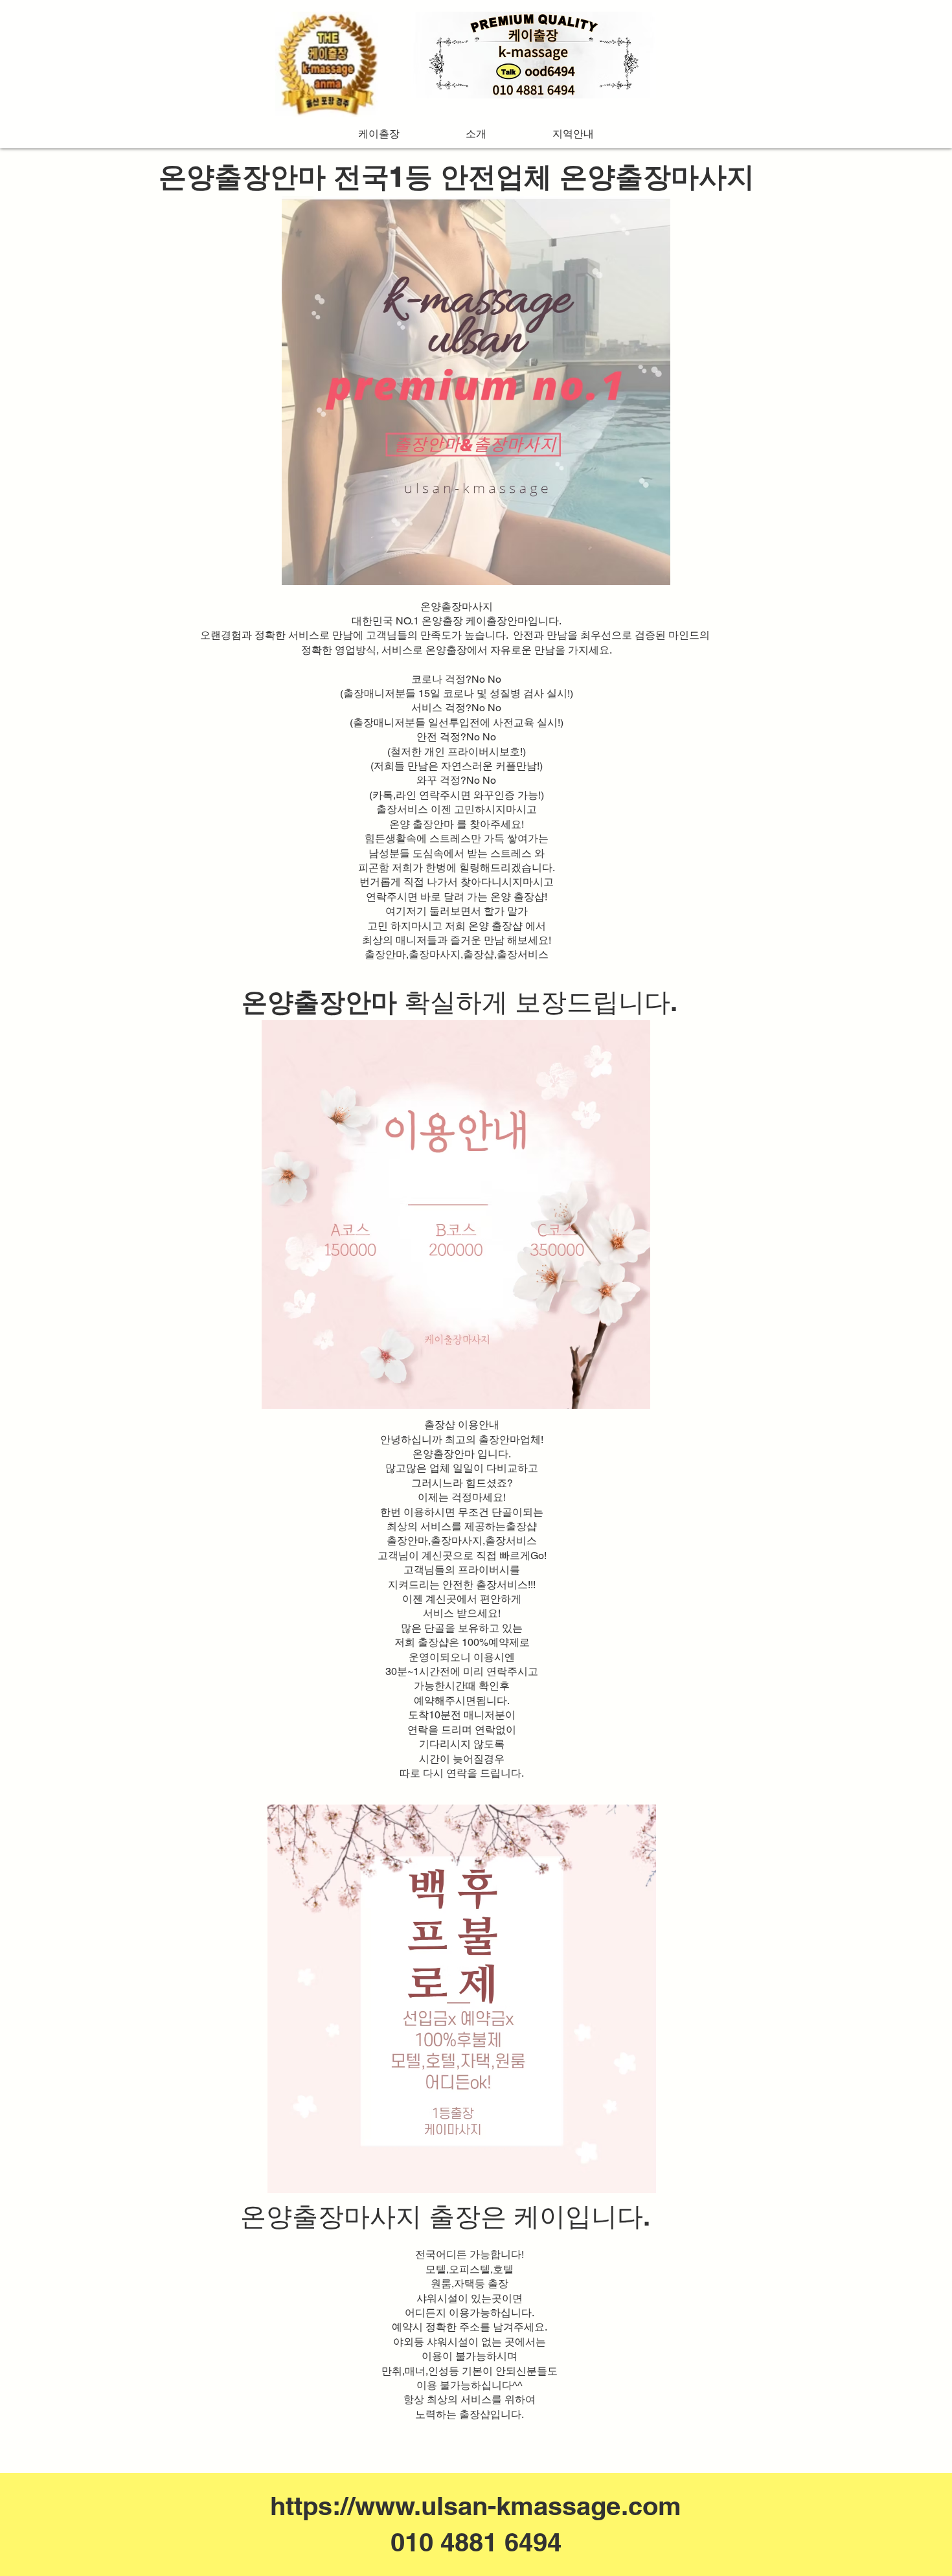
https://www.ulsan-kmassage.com (476, 2506)
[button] (573, 134)
